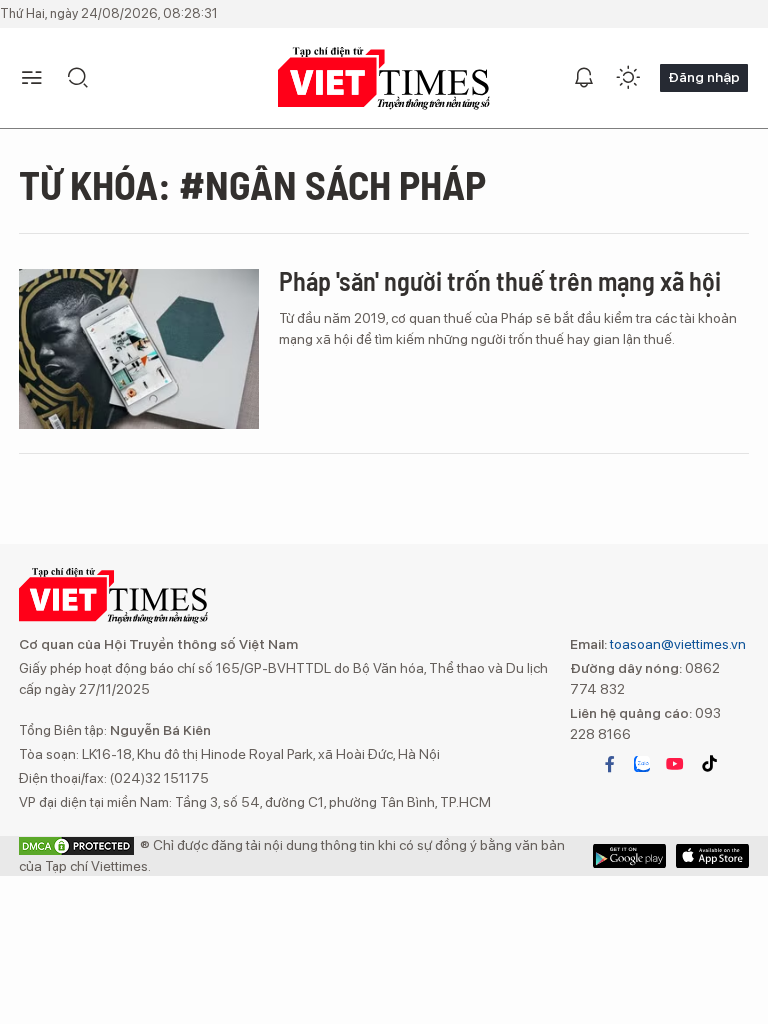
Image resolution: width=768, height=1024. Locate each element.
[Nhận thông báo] (584, 78)
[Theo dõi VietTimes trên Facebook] (610, 764)
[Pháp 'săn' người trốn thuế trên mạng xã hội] (139, 349)
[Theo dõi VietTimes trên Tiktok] (709, 764)
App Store (629, 856)
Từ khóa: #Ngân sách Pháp (252, 184)
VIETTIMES (384, 78)
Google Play (712, 856)
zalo (642, 764)
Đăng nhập (704, 77)
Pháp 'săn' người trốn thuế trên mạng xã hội (500, 280)
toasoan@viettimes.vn (676, 644)
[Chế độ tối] (628, 78)
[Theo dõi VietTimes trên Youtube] (675, 764)
